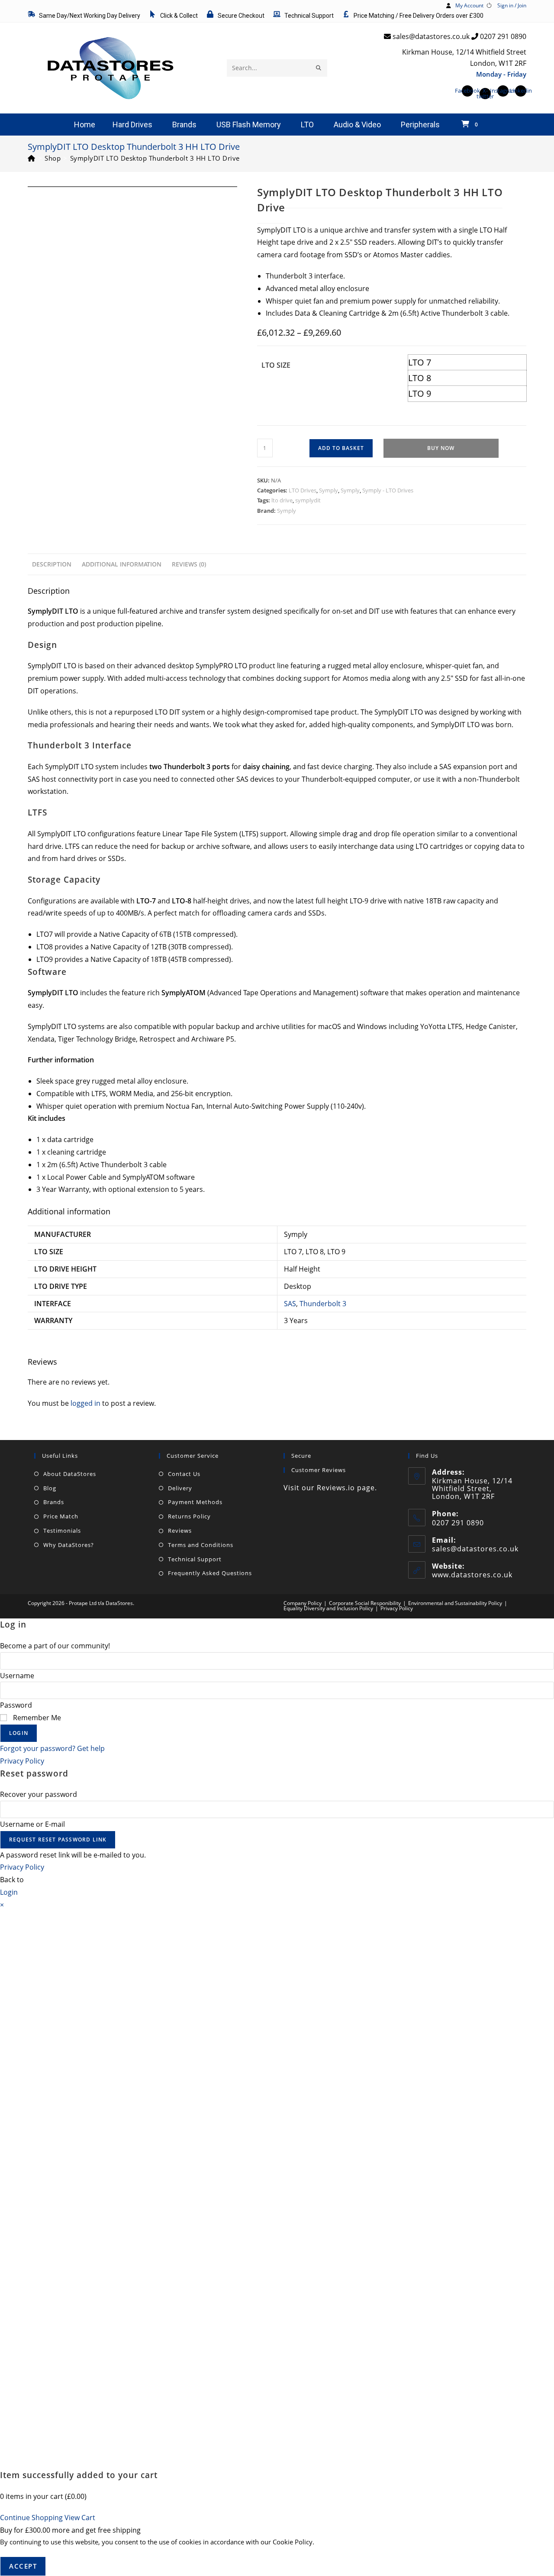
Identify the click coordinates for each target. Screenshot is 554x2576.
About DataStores (70, 1474)
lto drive (282, 500)
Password (16, 1705)
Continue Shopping (31, 2518)
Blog (50, 1488)
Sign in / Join (512, 5)
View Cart (80, 2518)
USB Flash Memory (249, 125)
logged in (85, 1403)
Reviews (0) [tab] (189, 564)
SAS (290, 1304)
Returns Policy (189, 1516)
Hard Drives (132, 125)
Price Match (61, 1516)
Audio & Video (357, 125)
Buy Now (441, 448)
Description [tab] (52, 564)
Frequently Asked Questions (210, 1573)
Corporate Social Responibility (365, 1603)
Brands (184, 125)
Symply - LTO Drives (388, 490)
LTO (307, 125)
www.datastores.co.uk (472, 1575)
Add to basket (341, 448)
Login (19, 1733)
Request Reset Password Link (58, 1840)
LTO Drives (303, 490)
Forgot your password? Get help (52, 1748)
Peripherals (420, 125)
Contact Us (184, 1474)
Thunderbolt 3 (323, 1304)
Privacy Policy (397, 1608)
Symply (329, 490)
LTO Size (276, 365)
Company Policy (303, 1603)
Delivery (180, 1488)
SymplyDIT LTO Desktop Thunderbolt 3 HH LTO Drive (155, 158)
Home (85, 125)
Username (17, 1676)
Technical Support (195, 1559)
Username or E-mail (32, 1824)
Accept (23, 2566)
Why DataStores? (69, 1545)
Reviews (180, 1531)
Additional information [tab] (122, 564)
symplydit (308, 500)
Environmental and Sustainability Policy (455, 1603)
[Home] (32, 158)
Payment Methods (195, 1502)
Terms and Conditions (201, 1545)
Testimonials (62, 1531)
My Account (469, 5)
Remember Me (36, 1718)
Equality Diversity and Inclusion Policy (328, 1608)
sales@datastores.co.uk (475, 1549)
